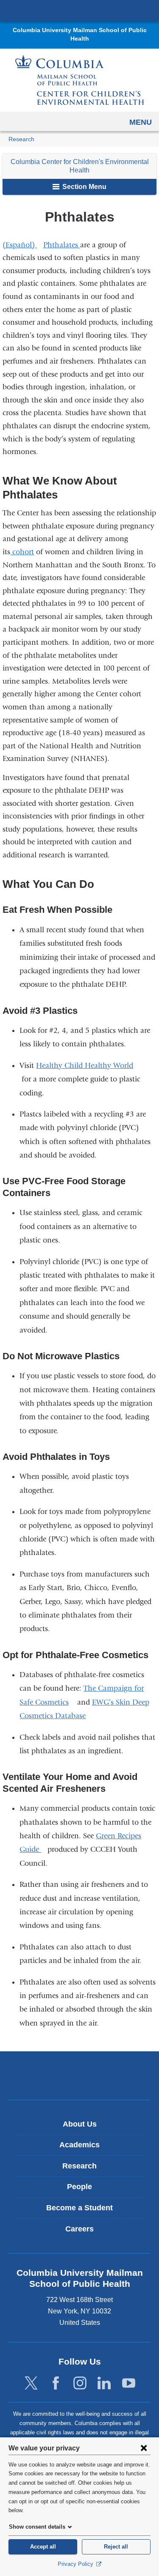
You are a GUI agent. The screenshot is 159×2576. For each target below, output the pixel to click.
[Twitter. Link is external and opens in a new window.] (31, 2383)
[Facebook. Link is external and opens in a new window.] (56, 2383)
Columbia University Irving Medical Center (79, 10)
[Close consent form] (144, 2448)
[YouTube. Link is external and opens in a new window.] (129, 2383)
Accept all (43, 2547)
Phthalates (62, 245)
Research (21, 139)
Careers (79, 2229)
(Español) (23, 245)
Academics (79, 2145)
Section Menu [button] (84, 187)
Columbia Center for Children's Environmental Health (80, 166)
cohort (22, 552)
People (79, 2187)
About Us (80, 2124)
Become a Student (79, 2208)
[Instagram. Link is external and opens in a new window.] (80, 2383)
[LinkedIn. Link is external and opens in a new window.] (104, 2383)
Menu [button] (141, 122)
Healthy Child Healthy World (88, 1066)
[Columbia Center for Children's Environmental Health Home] (80, 80)
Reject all (116, 2547)
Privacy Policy (76, 2564)
